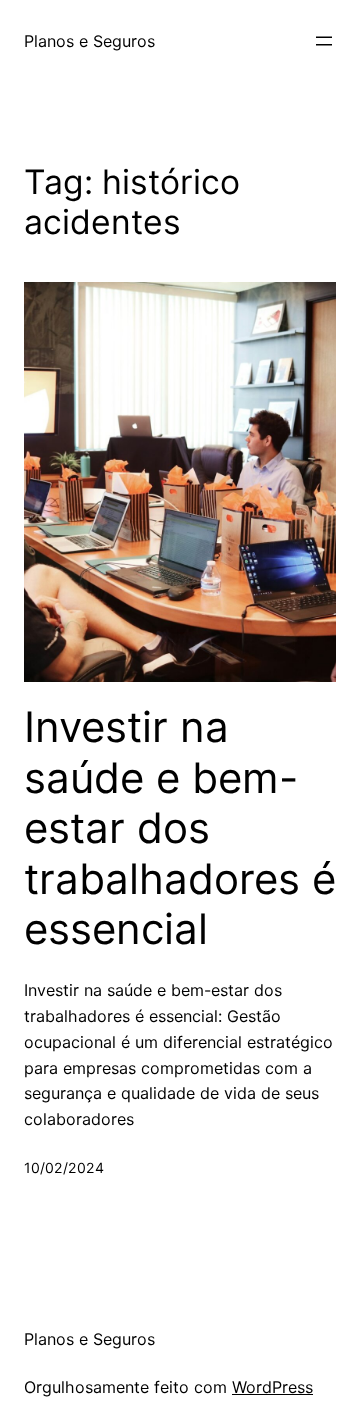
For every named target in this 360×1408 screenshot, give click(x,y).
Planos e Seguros (89, 41)
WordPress (272, 1387)
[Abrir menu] (324, 41)
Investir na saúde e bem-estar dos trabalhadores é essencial (180, 828)
